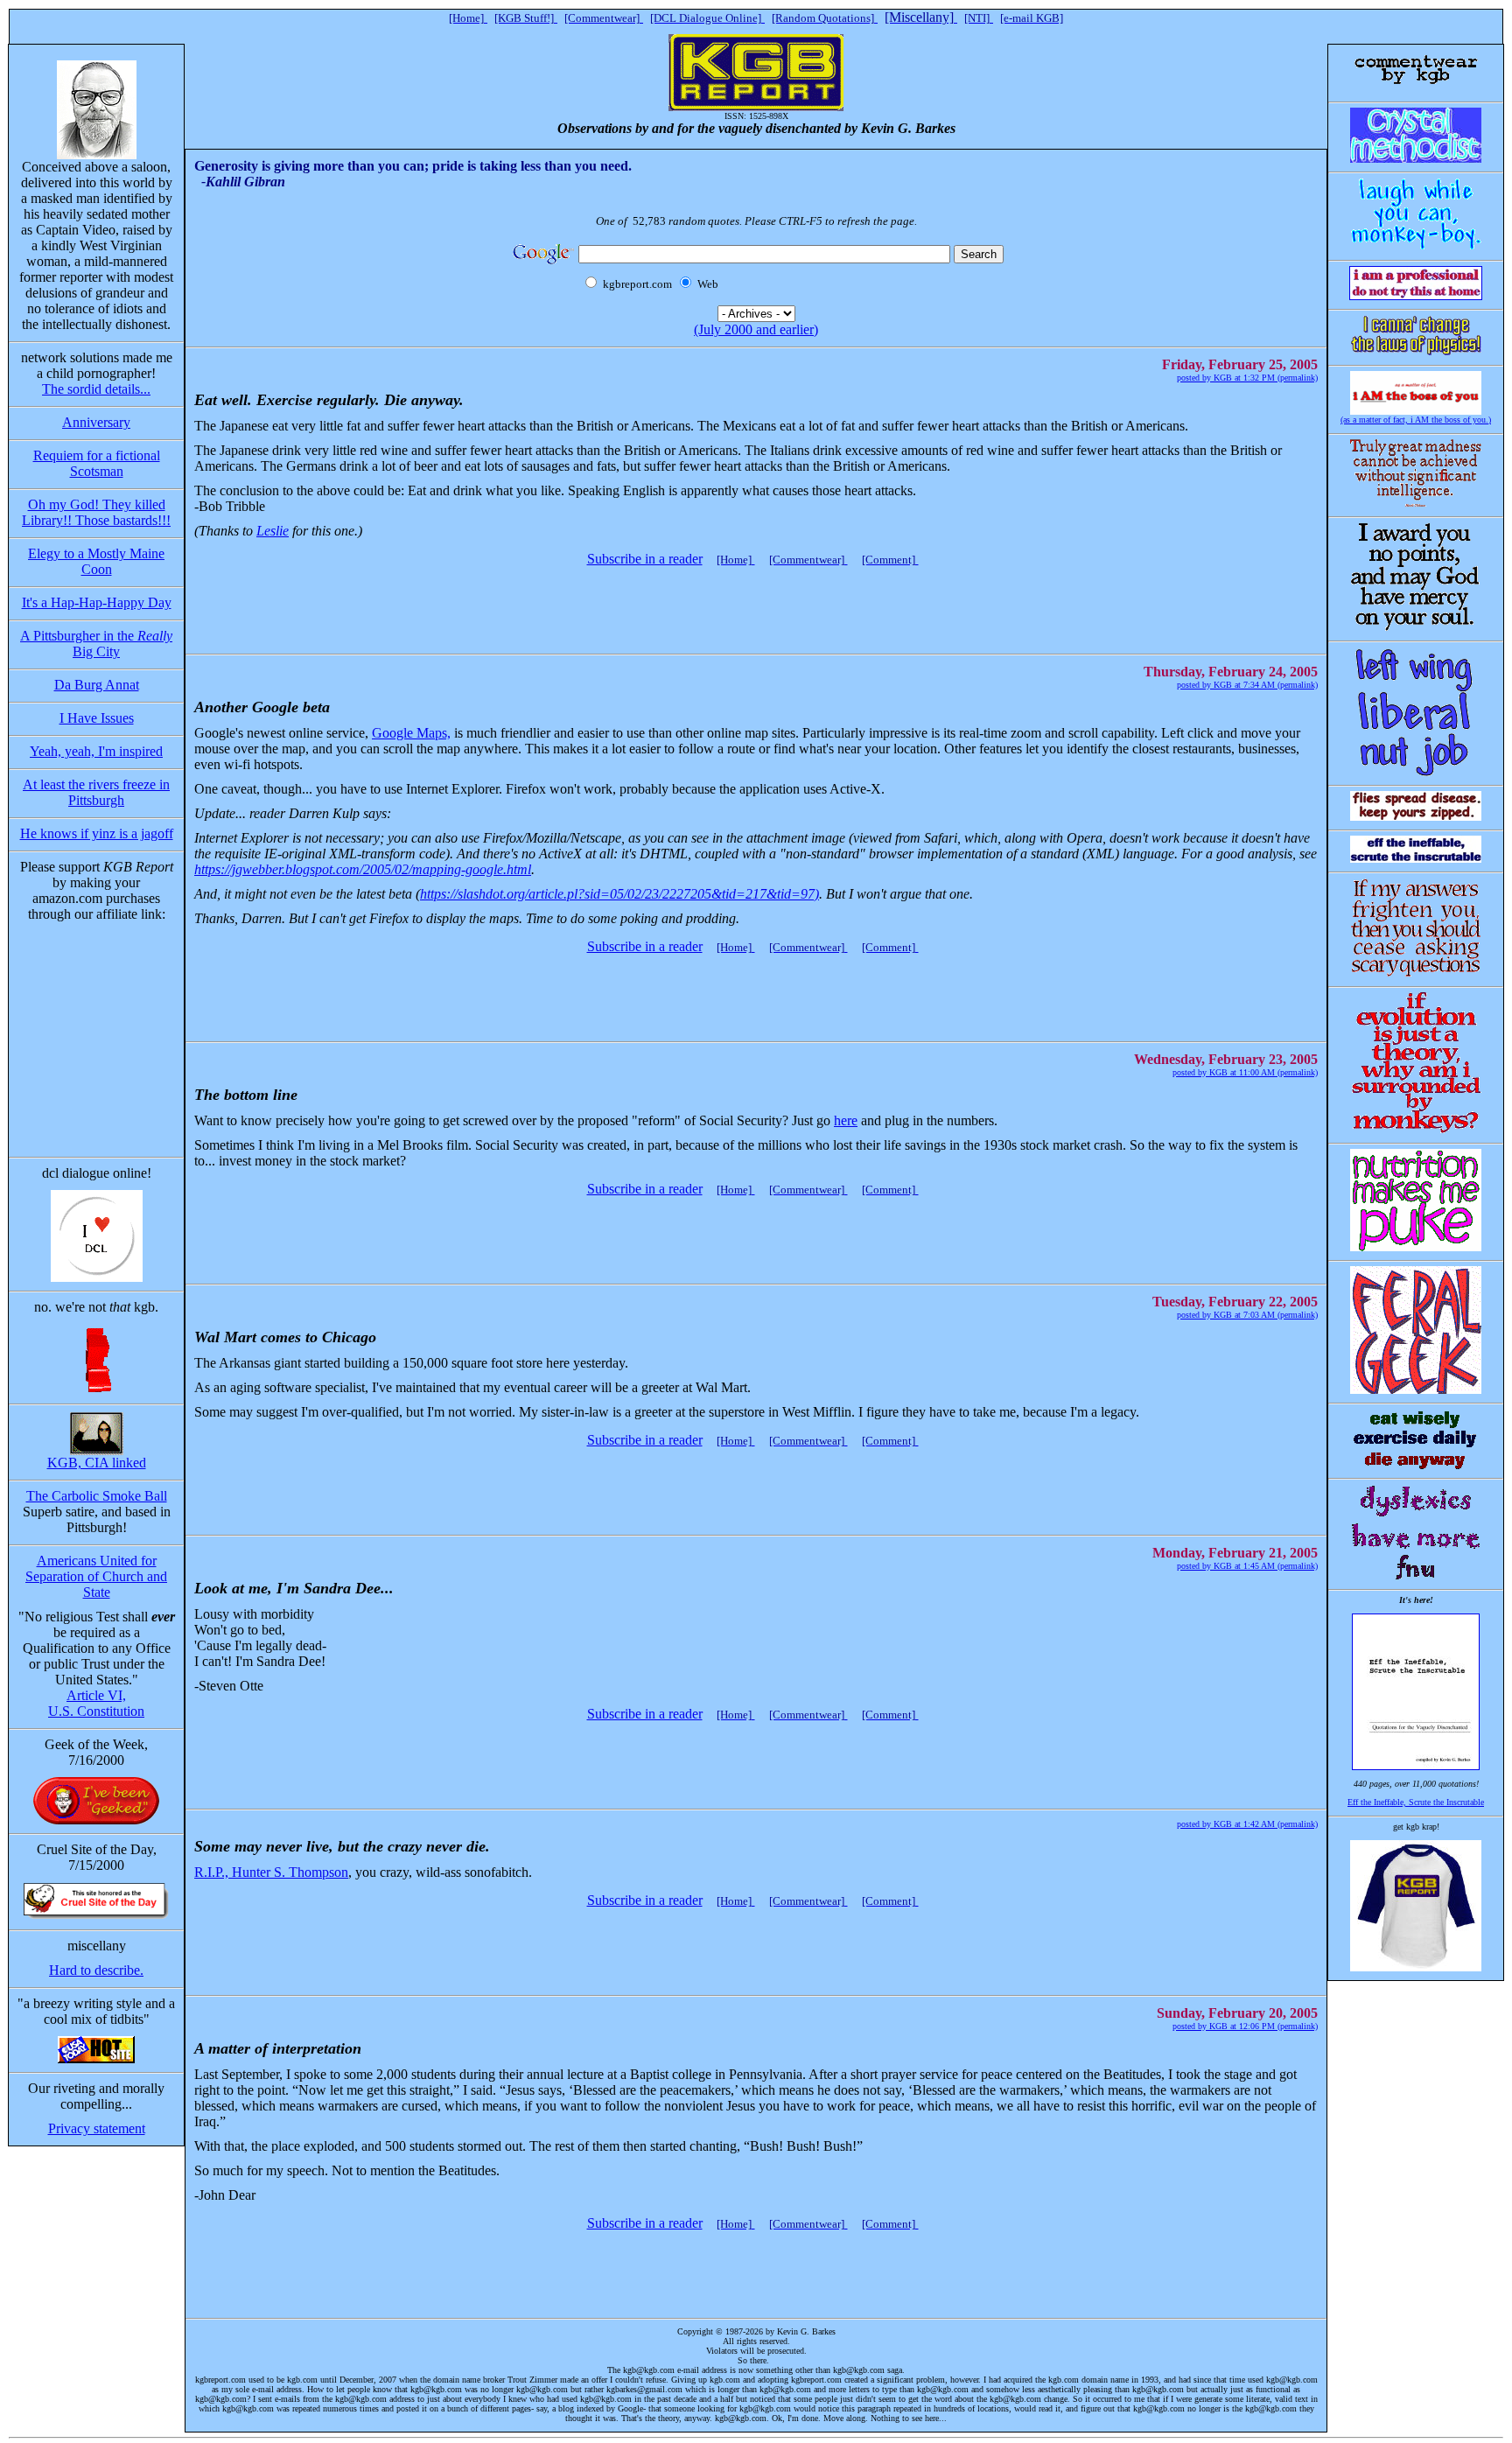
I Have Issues (97, 718)
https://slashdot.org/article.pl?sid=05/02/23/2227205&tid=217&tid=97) (619, 894)
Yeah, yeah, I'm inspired (96, 751)
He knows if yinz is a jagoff (97, 833)
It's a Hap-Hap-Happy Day (97, 602)
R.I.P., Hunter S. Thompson (271, 1872)
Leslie (273, 531)
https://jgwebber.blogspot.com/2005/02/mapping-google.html (363, 869)
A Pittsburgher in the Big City (96, 644)
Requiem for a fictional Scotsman (97, 463)
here (846, 1120)
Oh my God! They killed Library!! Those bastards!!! (96, 512)
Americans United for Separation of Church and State (96, 1576)
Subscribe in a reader (645, 559)
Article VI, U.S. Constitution (96, 1703)
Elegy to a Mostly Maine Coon (96, 561)
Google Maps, (411, 733)
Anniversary (96, 422)
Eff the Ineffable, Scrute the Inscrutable (1416, 1802)
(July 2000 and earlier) (756, 329)
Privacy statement (97, 2128)
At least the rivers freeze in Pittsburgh (96, 792)
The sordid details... (96, 389)
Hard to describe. (96, 1970)
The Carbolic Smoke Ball (97, 1496)
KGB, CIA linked (97, 1463)
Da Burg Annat (97, 685)
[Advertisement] (752, 602)
